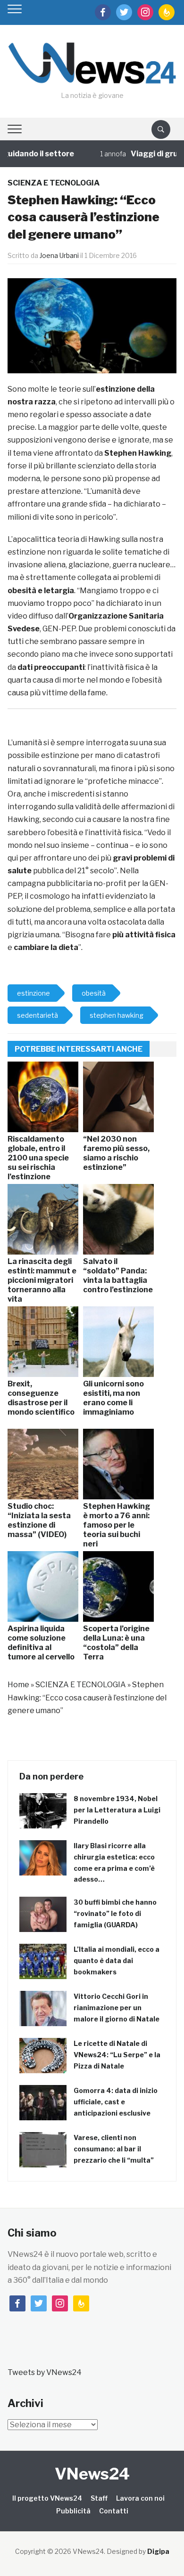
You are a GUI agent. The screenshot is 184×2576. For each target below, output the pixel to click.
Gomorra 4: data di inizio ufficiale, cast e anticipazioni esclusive (116, 2102)
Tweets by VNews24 (45, 2372)
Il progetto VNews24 (47, 2498)
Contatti (114, 2511)
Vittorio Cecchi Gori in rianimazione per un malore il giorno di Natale (117, 2008)
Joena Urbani (59, 255)
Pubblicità (73, 2511)
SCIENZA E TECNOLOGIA (54, 183)
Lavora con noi (140, 2498)
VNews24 (92, 2474)
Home (18, 1685)
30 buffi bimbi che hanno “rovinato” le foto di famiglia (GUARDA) (115, 1913)
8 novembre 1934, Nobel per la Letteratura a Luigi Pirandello (117, 1810)
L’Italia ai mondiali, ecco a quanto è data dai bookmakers (117, 1960)
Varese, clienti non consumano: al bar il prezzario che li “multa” (114, 2149)
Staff (99, 2498)
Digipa (158, 2551)
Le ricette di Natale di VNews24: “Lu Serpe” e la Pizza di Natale (117, 2055)
